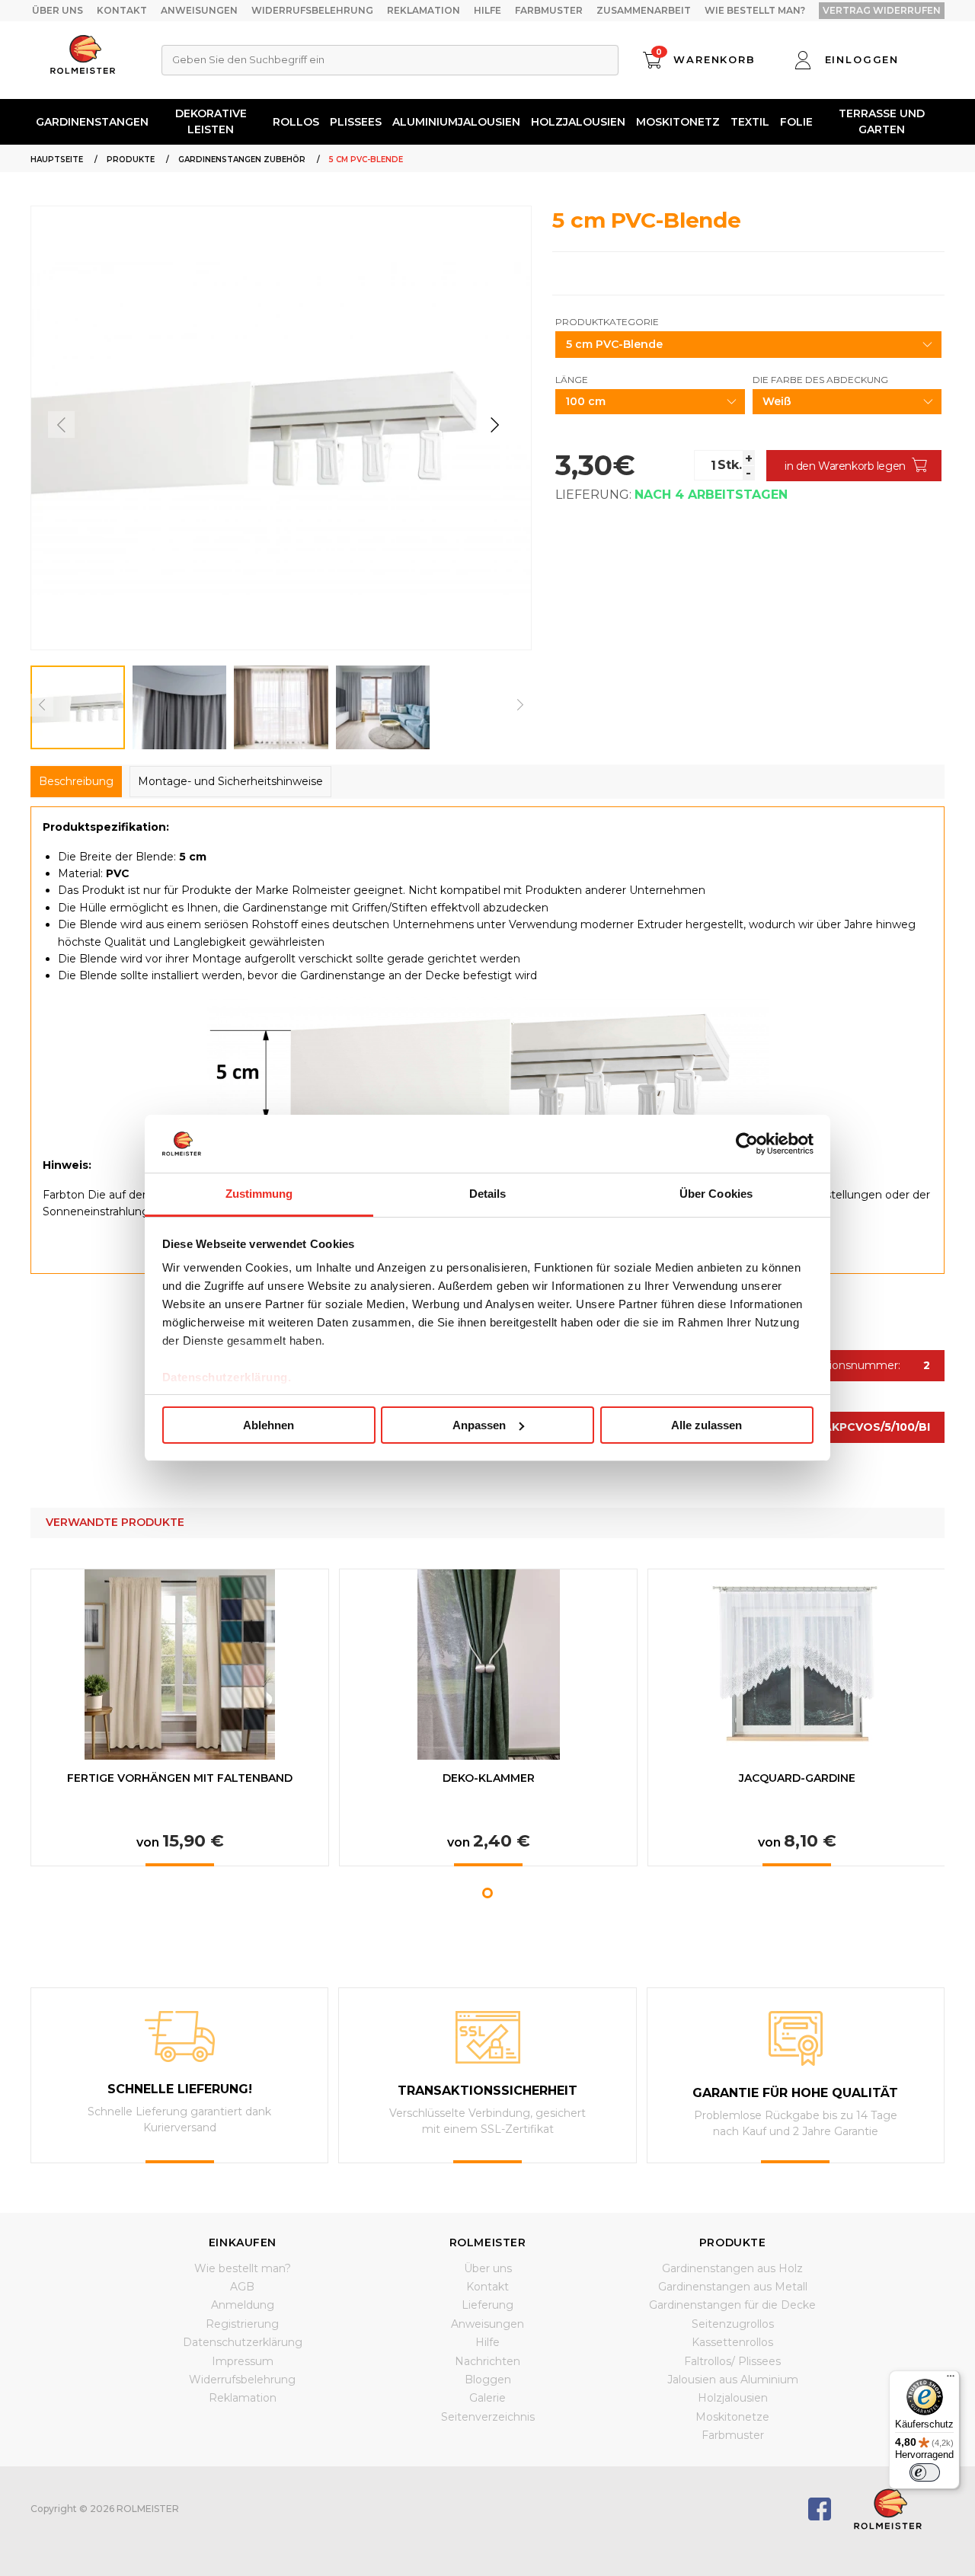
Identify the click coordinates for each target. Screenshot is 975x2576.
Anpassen (479, 1425)
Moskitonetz (678, 122)
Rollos (296, 122)
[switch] (925, 2472)
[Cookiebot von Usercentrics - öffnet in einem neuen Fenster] (747, 1144)
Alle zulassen (706, 1425)
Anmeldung (243, 2305)
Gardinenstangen (92, 122)
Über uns (58, 10)
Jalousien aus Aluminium (733, 2380)
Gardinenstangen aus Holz (732, 2268)
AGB (242, 2287)
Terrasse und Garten (882, 121)
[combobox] (390, 60)
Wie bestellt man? (755, 10)
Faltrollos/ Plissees (732, 2361)
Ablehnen (269, 1425)
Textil (750, 122)
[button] (495, 425)
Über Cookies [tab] (716, 1194)
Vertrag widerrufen (882, 10)
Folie (796, 122)
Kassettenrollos (732, 2342)
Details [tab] (488, 1194)
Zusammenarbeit (644, 10)
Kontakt (122, 10)
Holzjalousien (578, 122)
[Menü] (951, 2380)
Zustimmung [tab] (259, 1194)
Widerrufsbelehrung (312, 10)
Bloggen (488, 2380)
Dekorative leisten (211, 121)
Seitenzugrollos (733, 2324)
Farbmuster (549, 10)
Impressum (243, 2361)
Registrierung (242, 2324)
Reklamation (424, 10)
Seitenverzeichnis (488, 2417)
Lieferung (487, 2305)
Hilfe (487, 10)
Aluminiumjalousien (456, 122)
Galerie (487, 2398)
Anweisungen (199, 10)
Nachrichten (487, 2361)
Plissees (356, 122)
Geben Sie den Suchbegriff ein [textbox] (248, 59)
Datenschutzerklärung (243, 2342)
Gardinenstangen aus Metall (733, 2287)
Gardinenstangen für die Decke (732, 2305)
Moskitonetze (732, 2417)
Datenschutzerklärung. (227, 1377)
